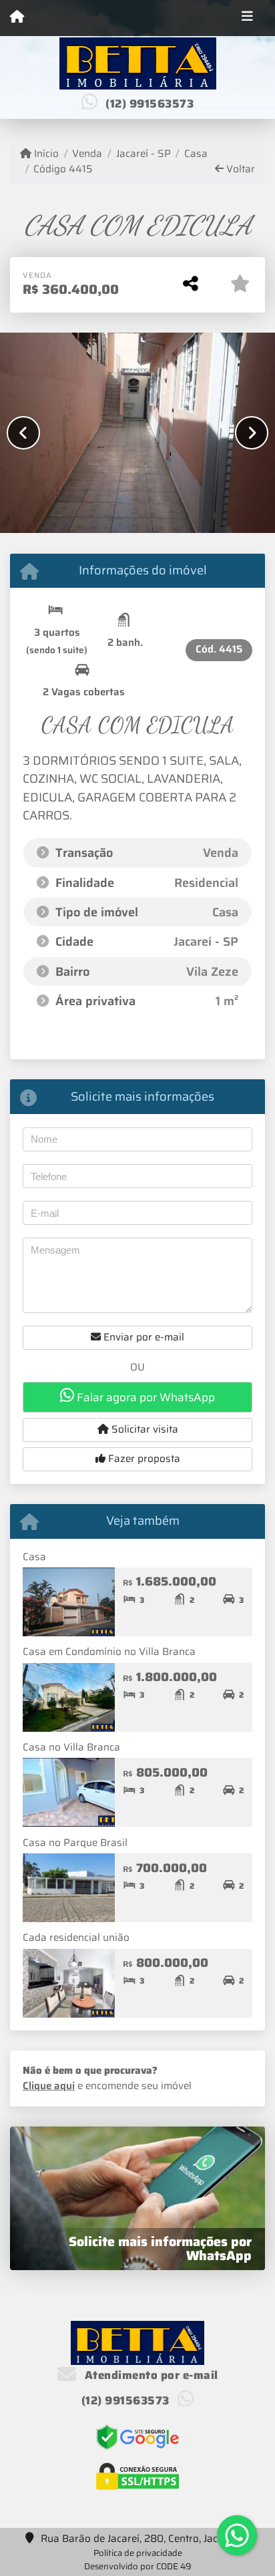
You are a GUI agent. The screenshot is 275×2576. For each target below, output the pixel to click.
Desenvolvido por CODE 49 (138, 2566)
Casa (196, 154)
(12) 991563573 (150, 104)
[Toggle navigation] (247, 18)
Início (45, 154)
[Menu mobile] (17, 17)
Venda (87, 154)
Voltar (239, 169)
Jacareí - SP (143, 154)
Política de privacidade (138, 2553)
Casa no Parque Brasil (75, 1843)
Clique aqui (49, 2086)
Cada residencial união (76, 1938)
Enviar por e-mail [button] (143, 1337)
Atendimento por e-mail (150, 2375)
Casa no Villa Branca (71, 1747)
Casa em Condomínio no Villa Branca (109, 1652)
